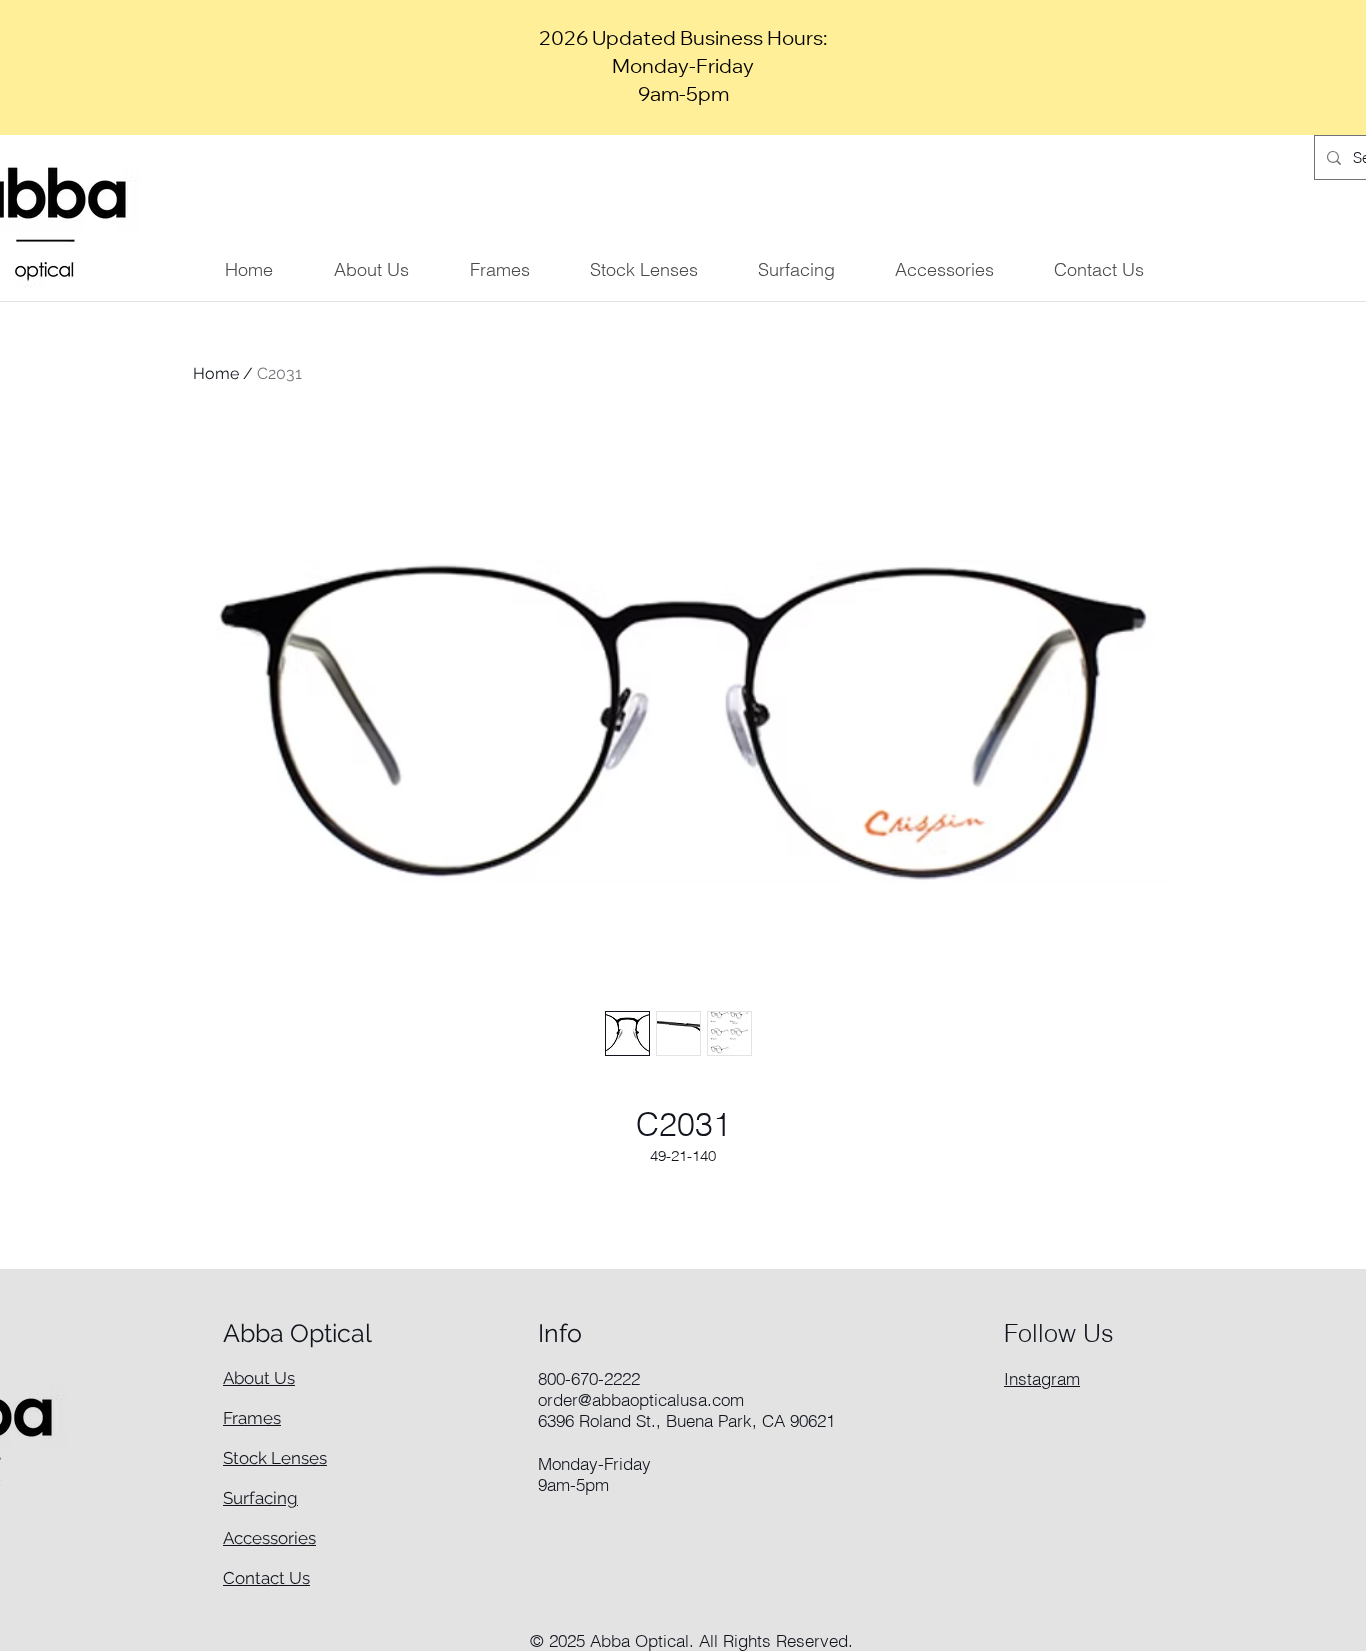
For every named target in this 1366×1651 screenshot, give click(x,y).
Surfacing (260, 1498)
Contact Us (266, 1578)
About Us (259, 1378)
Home (216, 373)
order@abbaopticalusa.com (641, 1399)
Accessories (269, 1538)
